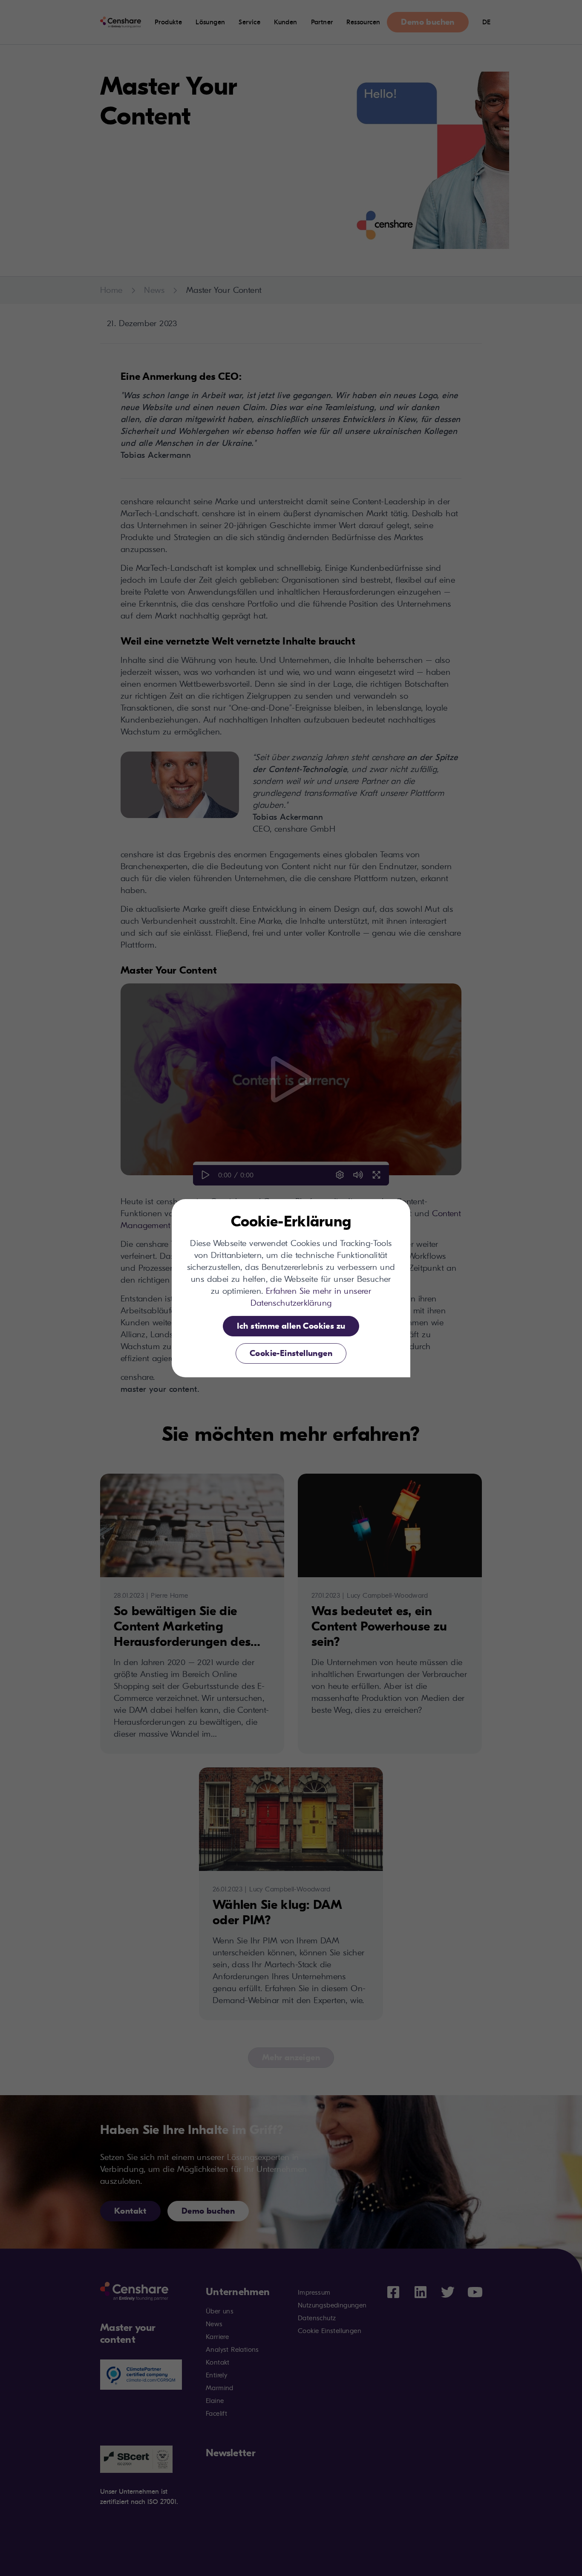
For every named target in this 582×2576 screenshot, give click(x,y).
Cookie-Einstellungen (291, 1353)
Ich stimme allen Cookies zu (291, 1326)
